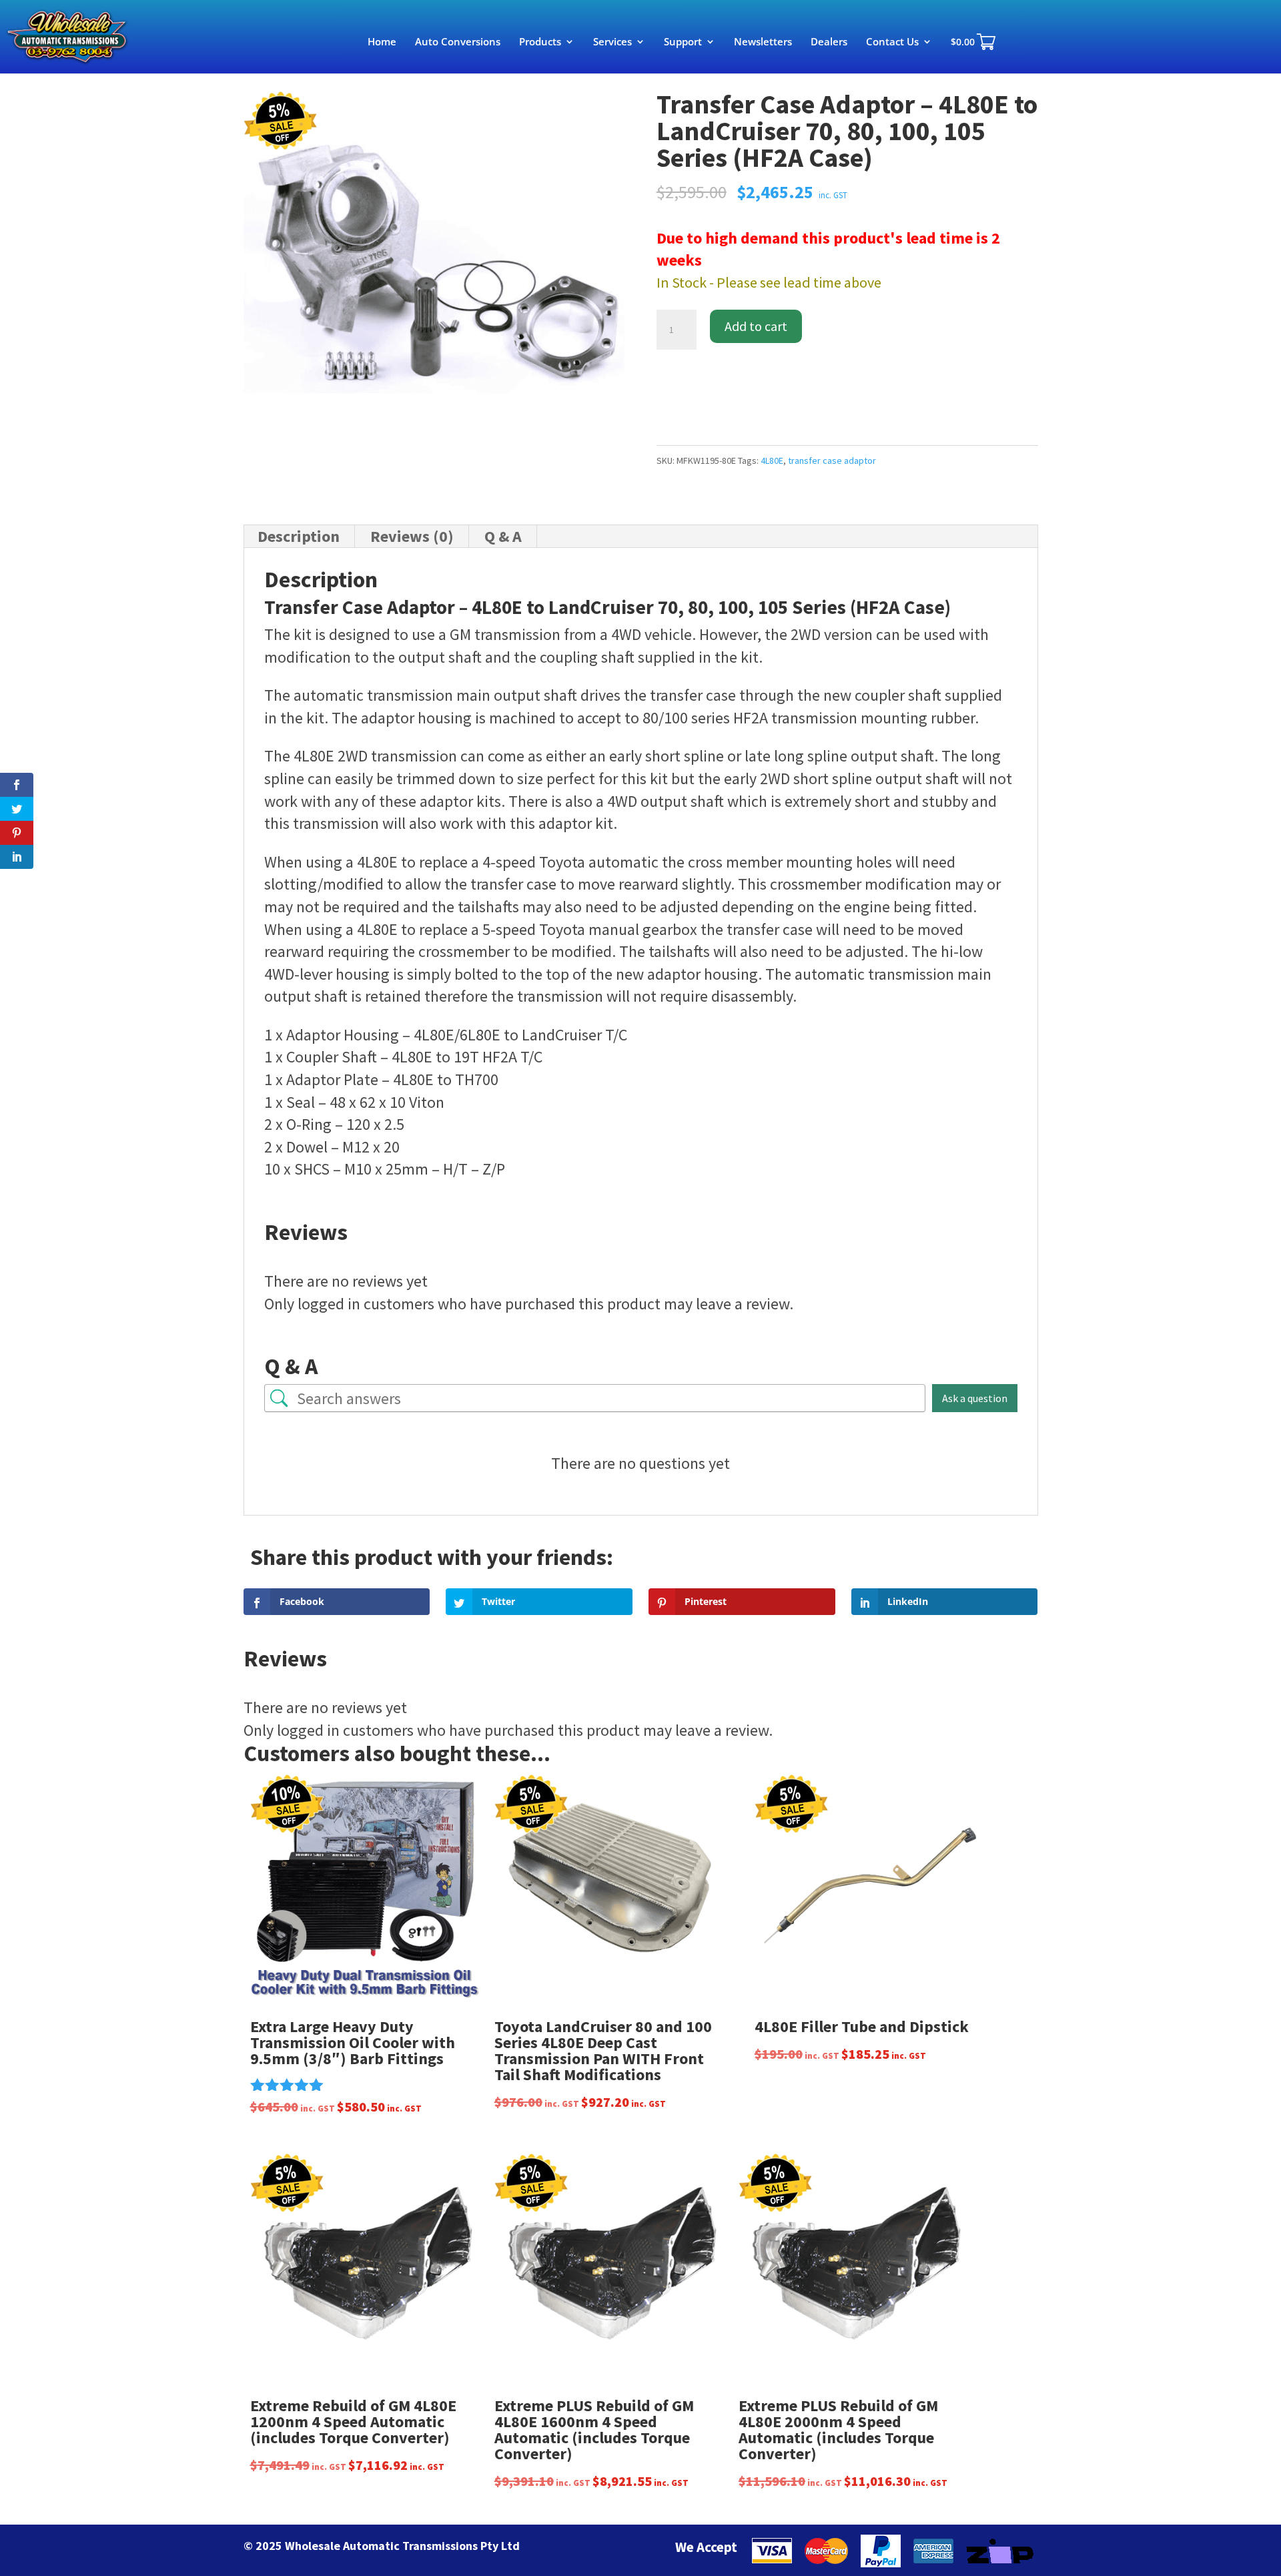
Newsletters (763, 42)
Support (683, 42)
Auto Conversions (458, 42)
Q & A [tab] (503, 536)
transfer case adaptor (832, 460)
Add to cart (756, 326)
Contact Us (892, 42)
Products (540, 42)
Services (612, 42)
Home (382, 42)
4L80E (772, 460)
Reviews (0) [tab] (412, 536)
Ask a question (975, 1398)
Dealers (829, 42)
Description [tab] (299, 536)
